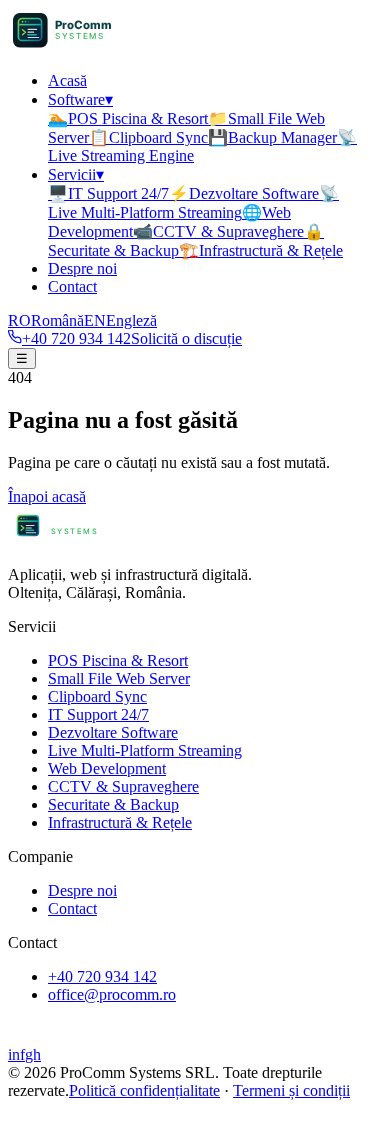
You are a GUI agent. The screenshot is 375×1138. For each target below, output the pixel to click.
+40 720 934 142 (76, 338)
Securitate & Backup (113, 804)
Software (80, 99)
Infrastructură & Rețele (261, 250)
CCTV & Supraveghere (218, 231)
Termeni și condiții (291, 1090)
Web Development (107, 768)
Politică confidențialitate (144, 1090)
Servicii (76, 174)
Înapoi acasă (47, 496)
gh (33, 1054)
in (14, 1054)
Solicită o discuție (186, 338)
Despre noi (82, 268)
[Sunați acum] (65, 1116)
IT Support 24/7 (108, 193)
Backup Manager (272, 137)
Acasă (67, 80)
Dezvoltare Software (244, 193)
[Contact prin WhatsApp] (20, 1116)
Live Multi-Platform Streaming (145, 750)
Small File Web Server (119, 678)
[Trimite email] (43, 1116)
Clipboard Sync (148, 137)
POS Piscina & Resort (128, 118)
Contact (72, 286)
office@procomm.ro (112, 994)
